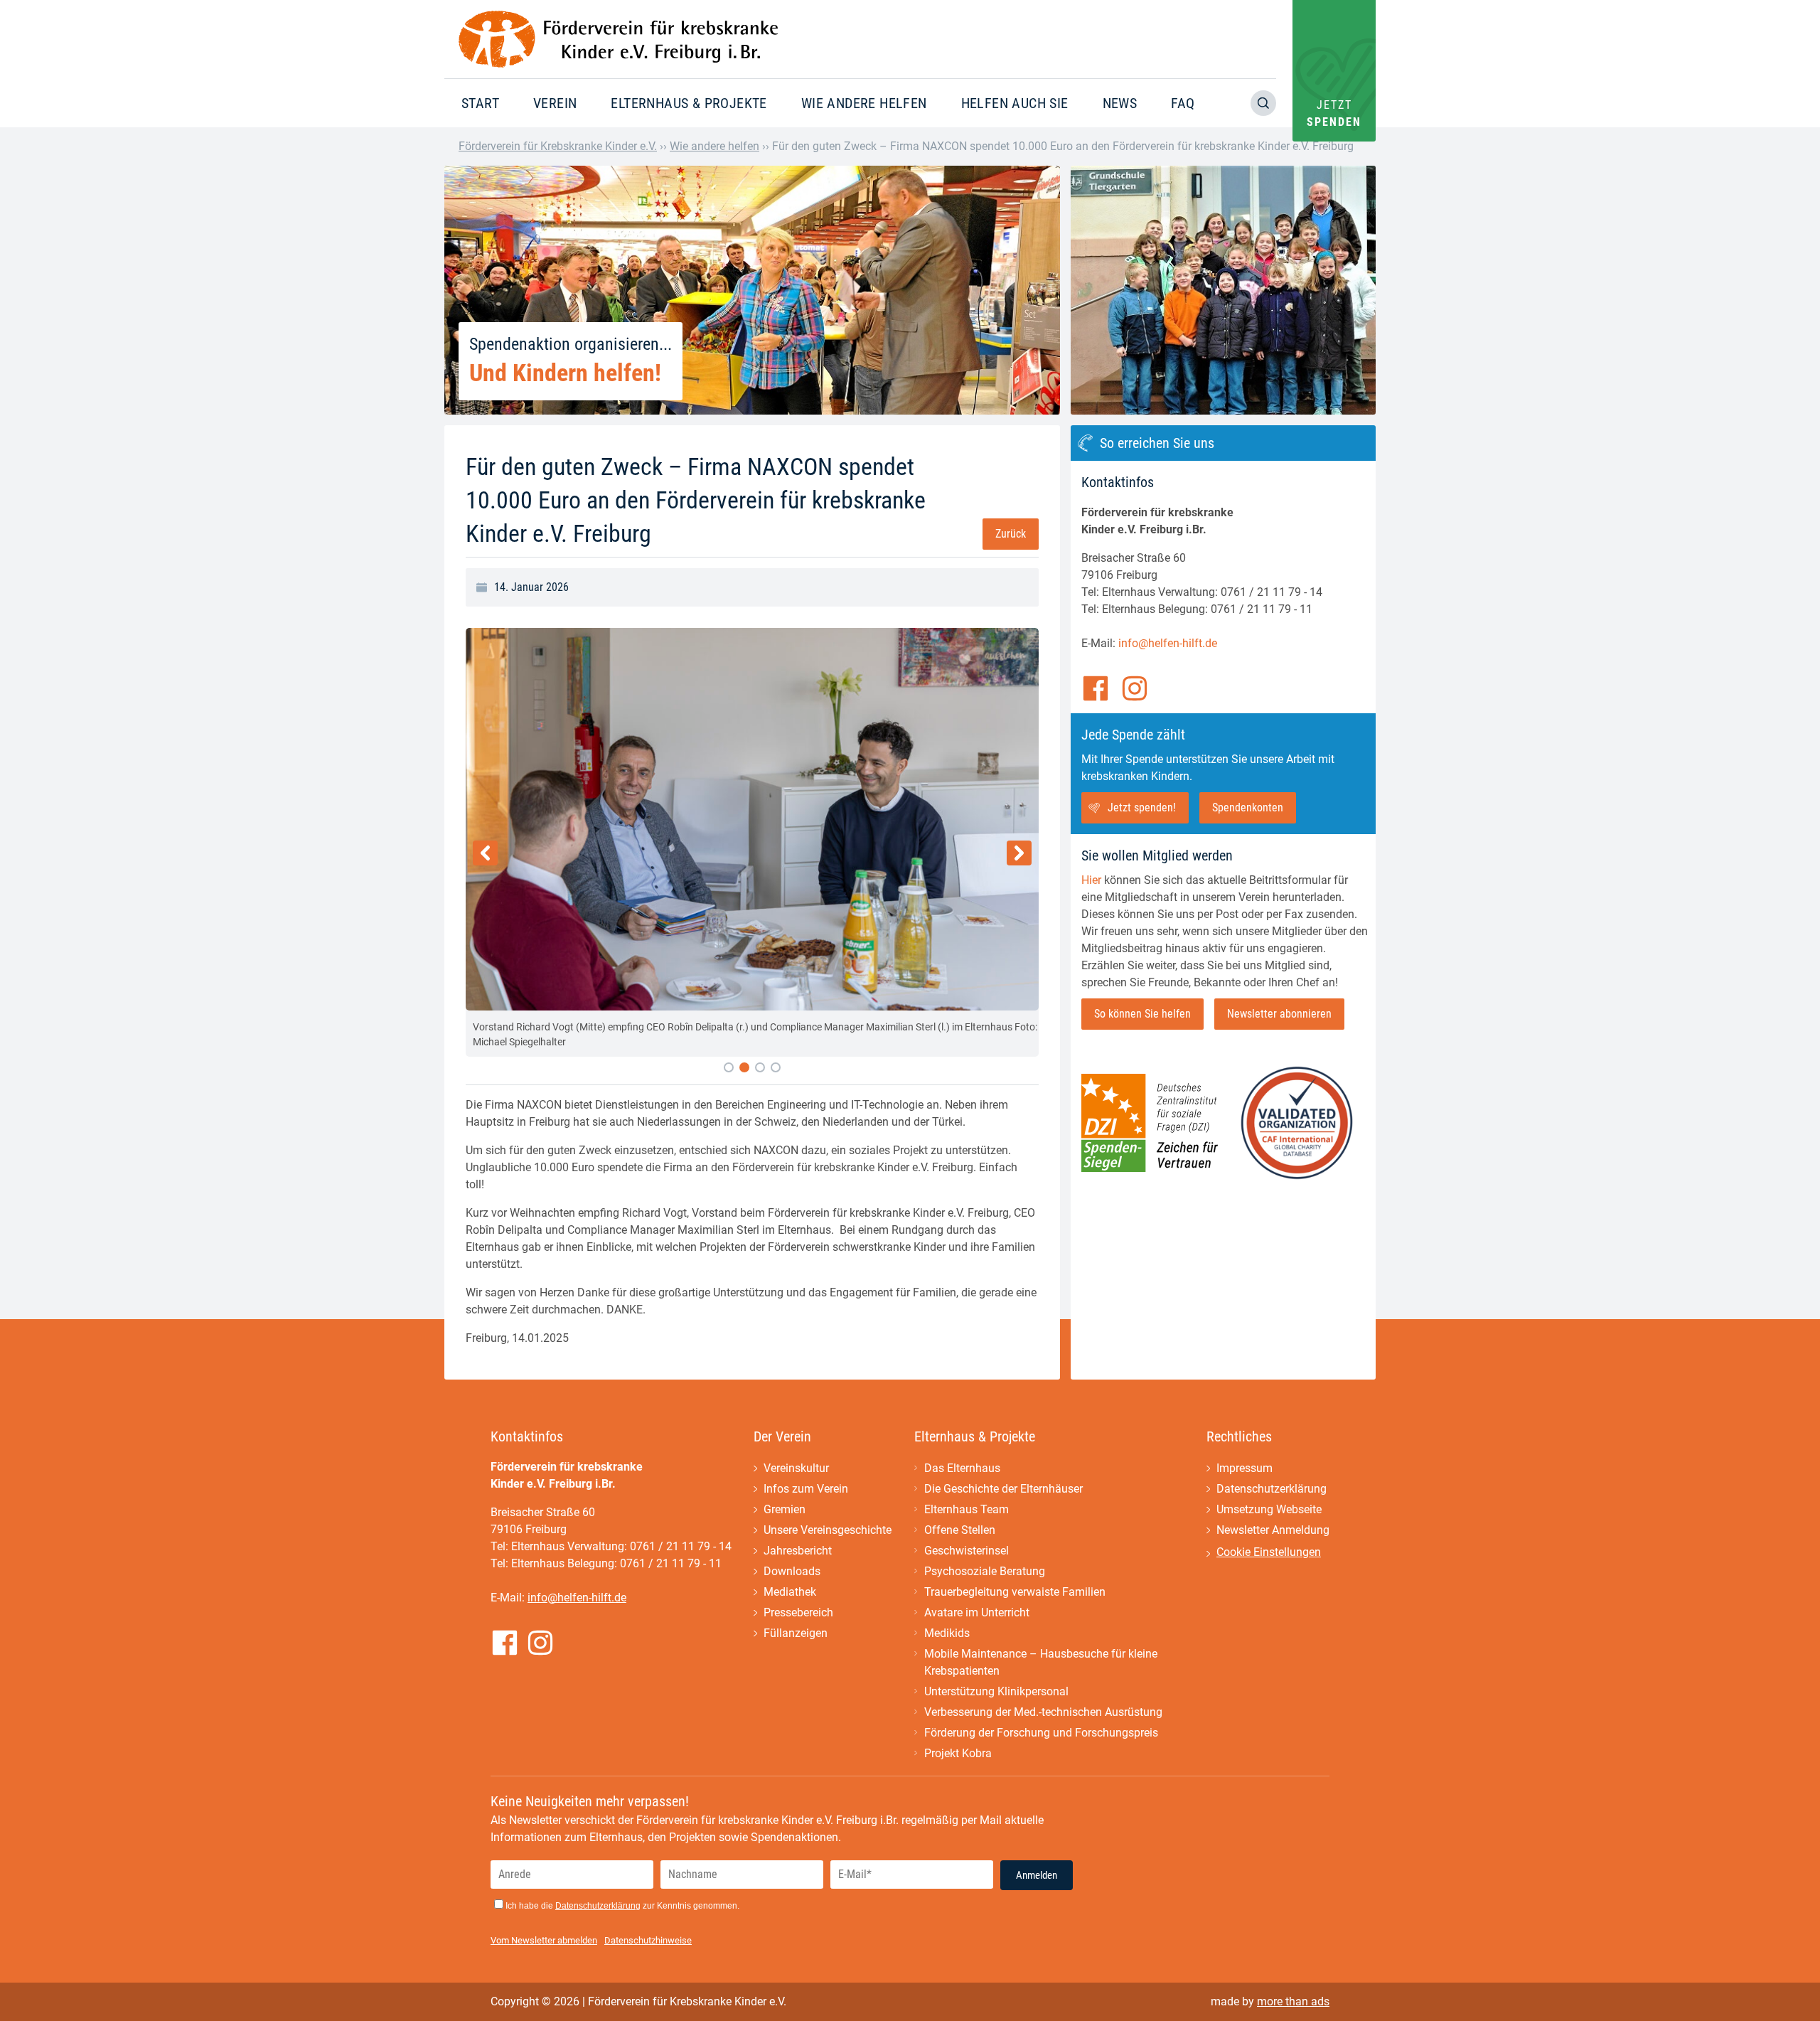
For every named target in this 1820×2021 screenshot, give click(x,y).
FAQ (1183, 103)
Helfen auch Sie (1015, 103)
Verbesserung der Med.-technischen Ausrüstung (1043, 1712)
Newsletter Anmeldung (1273, 1530)
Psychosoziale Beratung (985, 1571)
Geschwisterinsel (967, 1551)
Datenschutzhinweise (648, 1940)
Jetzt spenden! (1142, 807)
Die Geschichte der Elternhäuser (1003, 1489)
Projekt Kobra (958, 1753)
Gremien (785, 1509)
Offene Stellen (960, 1530)
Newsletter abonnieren (1279, 1014)
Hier (1091, 880)
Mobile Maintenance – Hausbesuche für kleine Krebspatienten (1041, 1662)
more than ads (1293, 2001)
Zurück (1011, 534)
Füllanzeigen (796, 1633)
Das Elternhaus (962, 1468)
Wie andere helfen (864, 103)
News (1120, 103)
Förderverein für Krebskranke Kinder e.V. (558, 146)
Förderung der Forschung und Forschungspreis (1041, 1733)
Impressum (1244, 1468)
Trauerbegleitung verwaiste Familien (1015, 1592)
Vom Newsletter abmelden (544, 1940)
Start (480, 103)
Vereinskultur (796, 1468)
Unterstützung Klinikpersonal (996, 1691)
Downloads (792, 1571)
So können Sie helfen (1142, 1014)
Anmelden (1037, 1875)
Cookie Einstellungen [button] (1269, 1552)
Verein (555, 103)
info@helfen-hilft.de (1168, 643)
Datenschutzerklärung (1272, 1489)
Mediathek (790, 1592)
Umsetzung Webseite (1269, 1509)
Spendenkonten (1248, 807)
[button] (729, 1067)
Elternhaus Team (967, 1509)
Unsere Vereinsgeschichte (828, 1530)
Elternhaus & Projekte (689, 103)
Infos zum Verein (806, 1489)
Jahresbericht (798, 1551)
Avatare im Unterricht (977, 1612)
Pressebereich (798, 1612)
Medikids (947, 1633)
